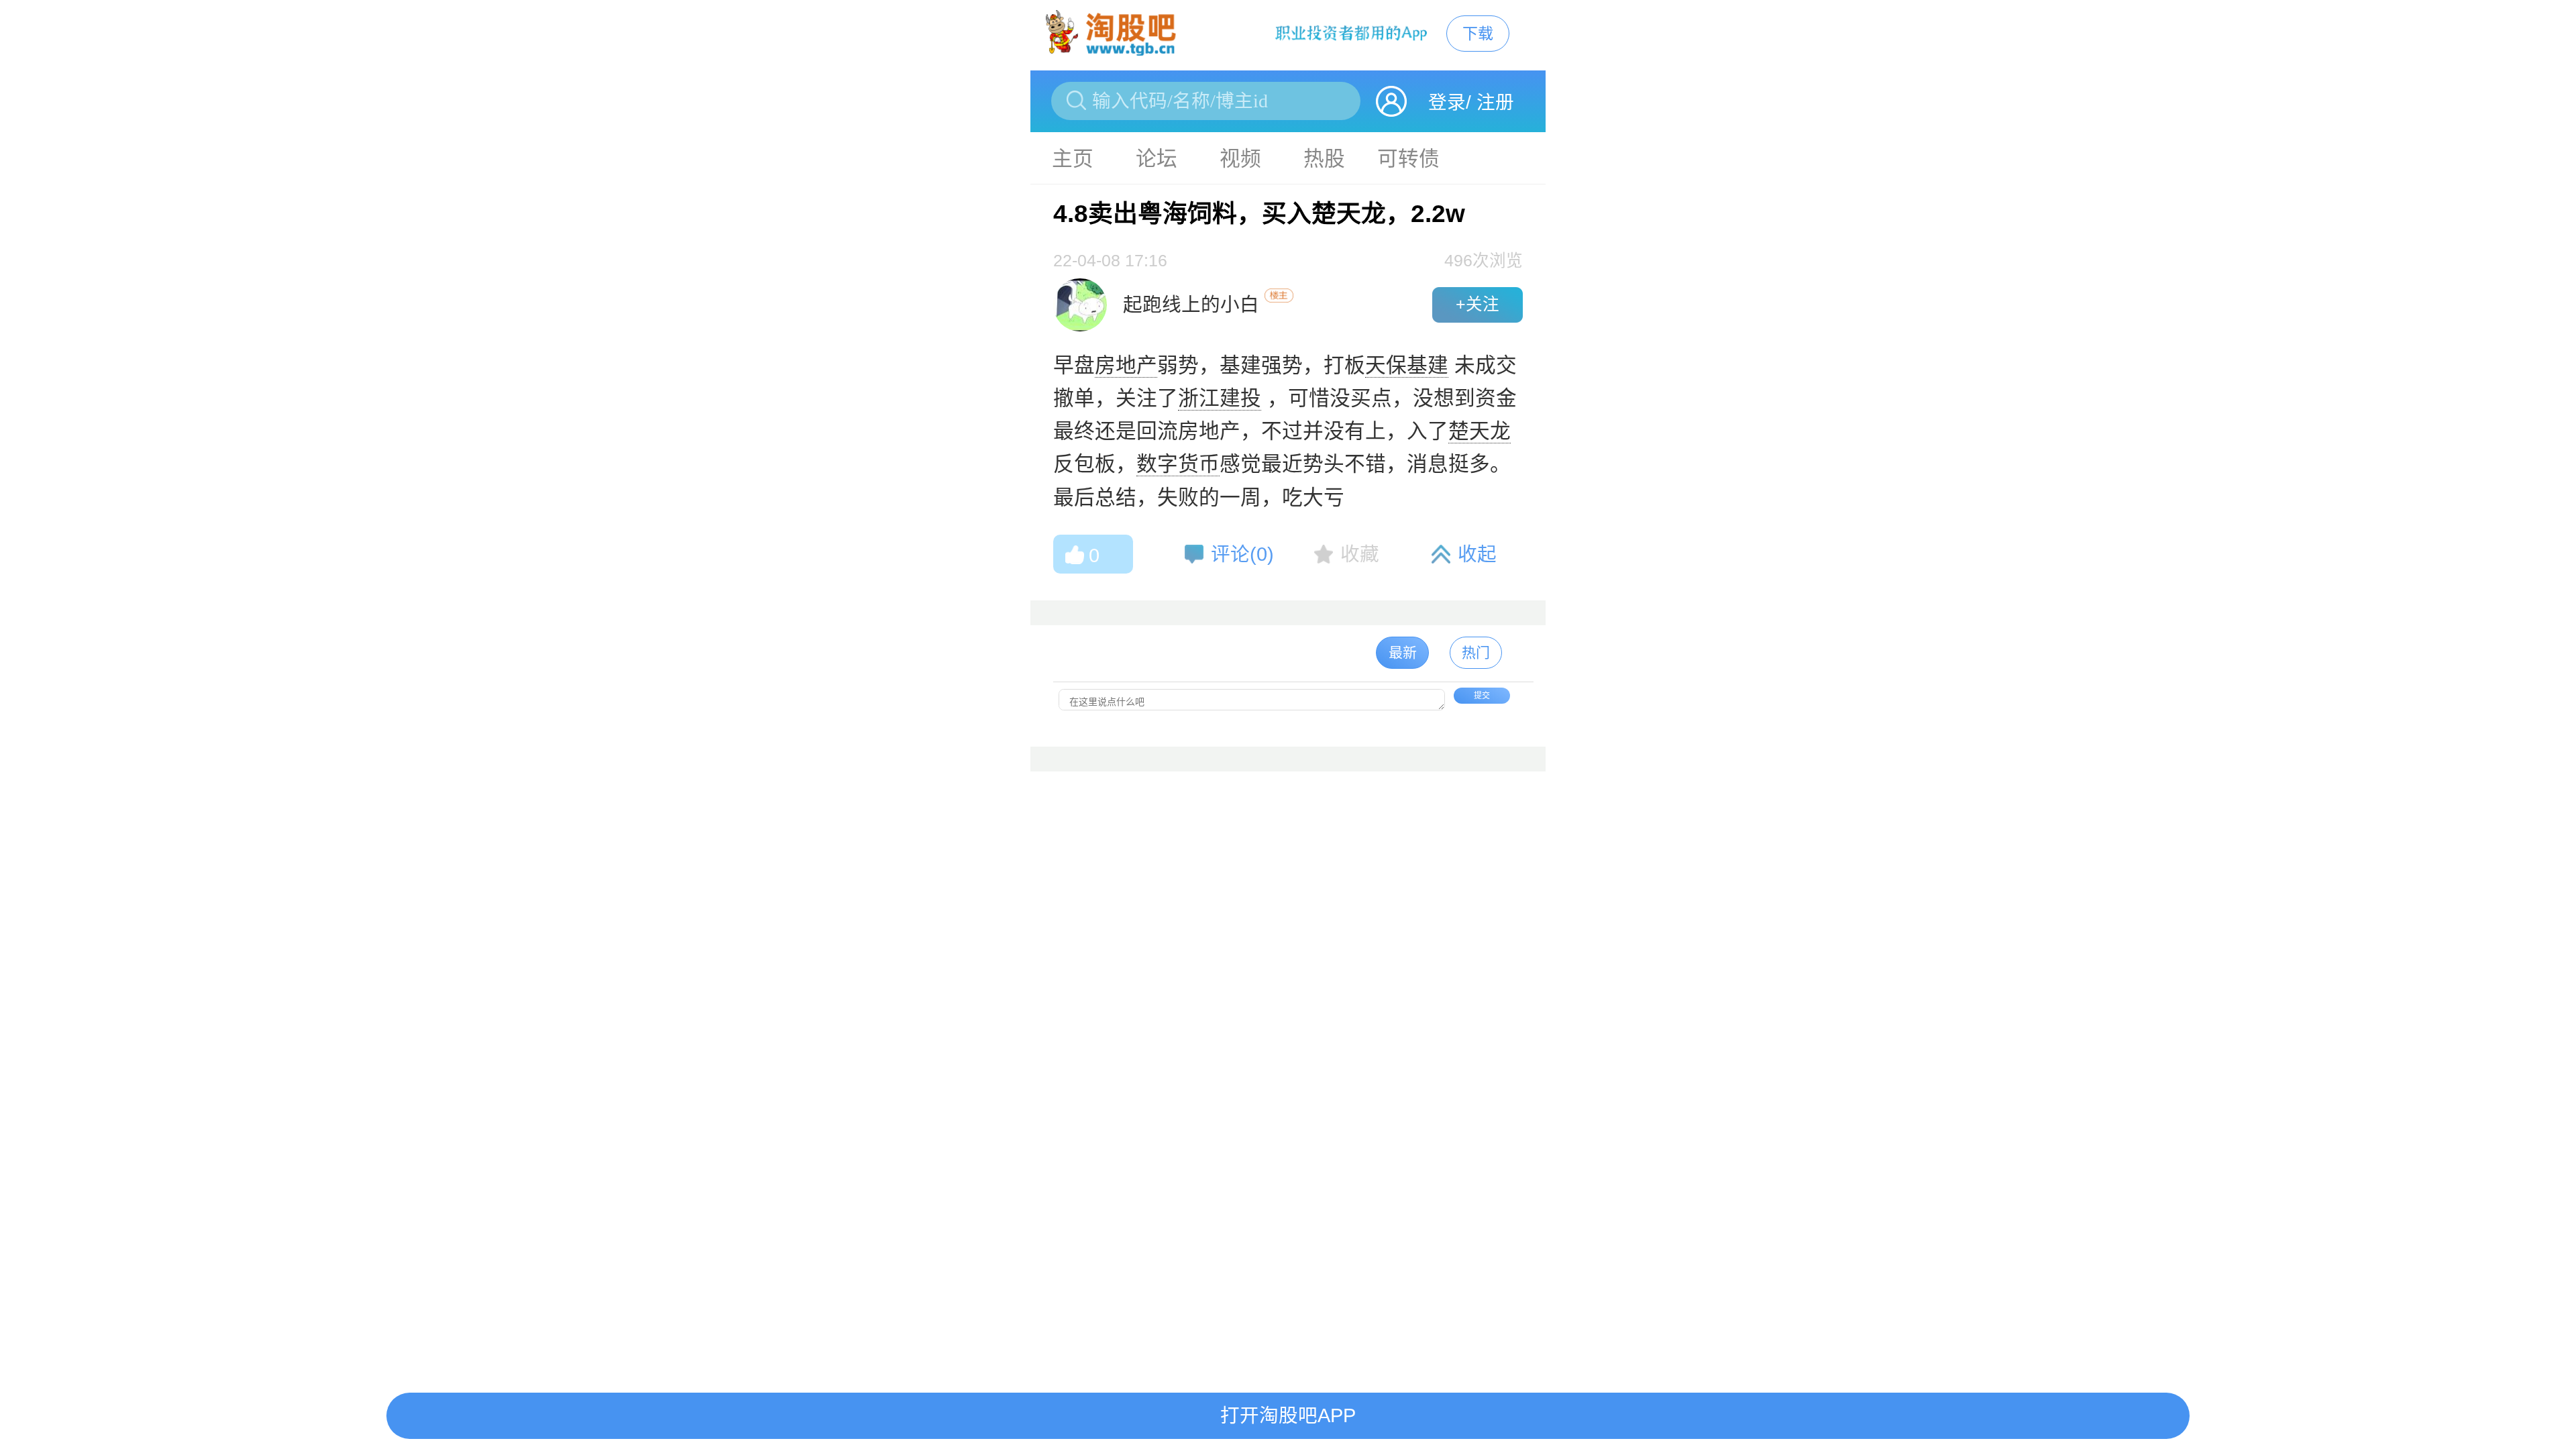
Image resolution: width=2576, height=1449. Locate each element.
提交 (1482, 696)
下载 (1478, 34)
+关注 (1478, 304)
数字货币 (1178, 464)
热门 (1476, 652)
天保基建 (1407, 365)
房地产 (1126, 365)
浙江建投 (1220, 398)
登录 (1447, 102)
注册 (1495, 102)
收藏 (1360, 554)
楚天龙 (1480, 431)
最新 (1403, 652)
